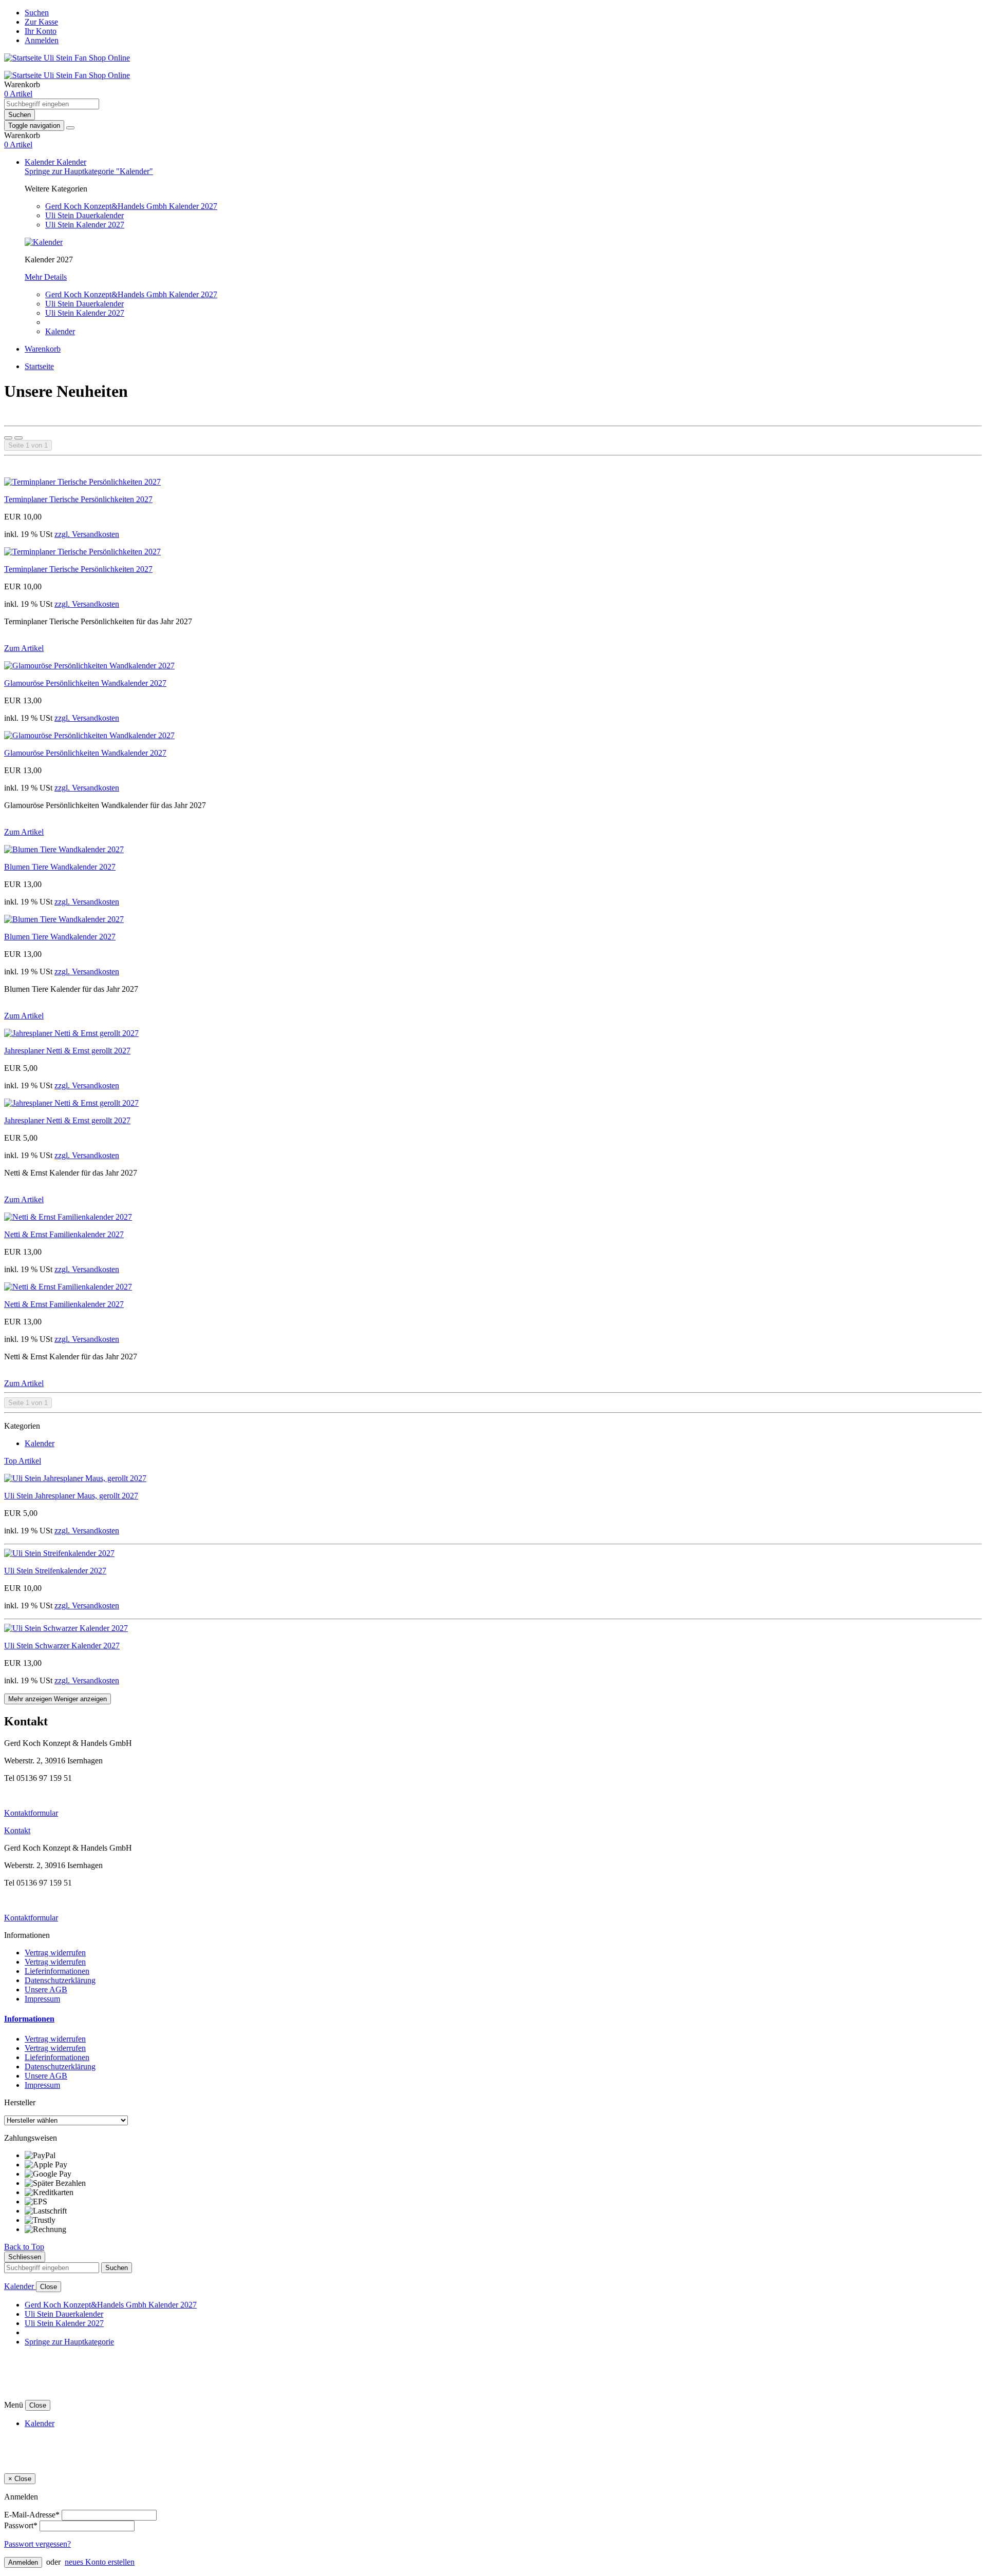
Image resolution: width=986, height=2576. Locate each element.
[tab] (493, 2019)
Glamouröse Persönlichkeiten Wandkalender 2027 (85, 683)
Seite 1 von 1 (28, 445)
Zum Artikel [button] (24, 648)
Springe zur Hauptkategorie (69, 2342)
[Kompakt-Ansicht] (8, 438)
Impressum (42, 1999)
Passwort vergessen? (37, 2544)
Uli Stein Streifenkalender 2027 (55, 1571)
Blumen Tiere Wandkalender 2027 (60, 867)
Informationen (29, 2019)
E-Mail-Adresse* (32, 2515)
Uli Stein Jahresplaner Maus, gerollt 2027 (71, 1496)
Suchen (37, 13)
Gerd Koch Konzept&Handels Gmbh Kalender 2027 (131, 206)
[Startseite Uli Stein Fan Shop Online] (67, 58)
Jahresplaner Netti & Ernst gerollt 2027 (67, 1051)
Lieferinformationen (57, 1971)
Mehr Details (46, 277)
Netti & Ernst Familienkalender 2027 (64, 1234)
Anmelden (42, 40)
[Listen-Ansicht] (18, 438)
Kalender (41, 162)
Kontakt (17, 1830)
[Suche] (70, 128)
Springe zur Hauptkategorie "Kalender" (89, 171)
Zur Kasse (41, 22)
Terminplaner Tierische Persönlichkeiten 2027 (78, 499)
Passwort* (21, 2525)
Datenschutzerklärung (60, 1980)
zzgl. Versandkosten (87, 534)
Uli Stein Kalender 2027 (85, 225)
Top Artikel (23, 1461)
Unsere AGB (46, 1989)
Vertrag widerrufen (55, 1953)
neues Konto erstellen (100, 2562)
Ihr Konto (41, 31)
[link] (18, 94)
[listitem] (503, 2156)
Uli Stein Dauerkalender (84, 215)
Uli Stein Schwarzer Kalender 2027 (62, 1646)
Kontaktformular (31, 1813)
